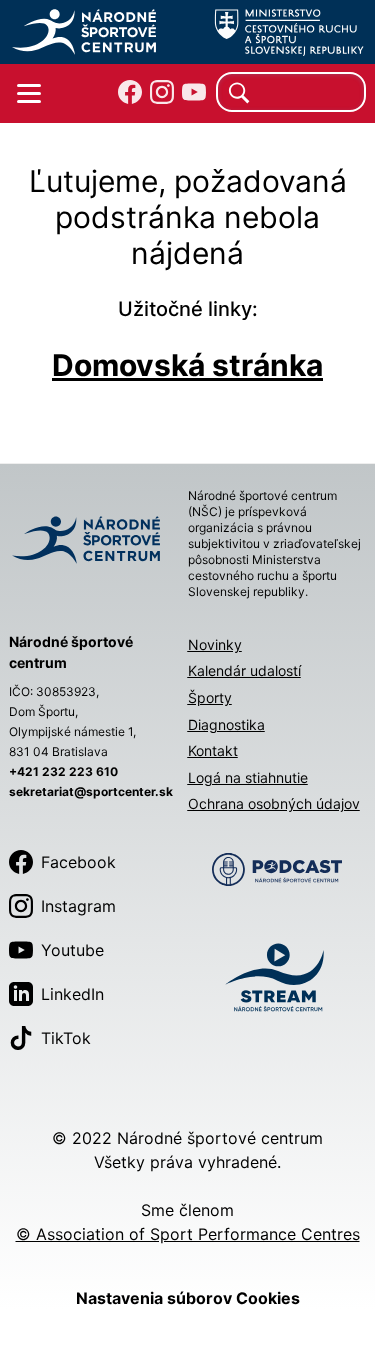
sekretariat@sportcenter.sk (91, 791)
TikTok (66, 1038)
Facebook (78, 862)
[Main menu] (29, 94)
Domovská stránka (187, 365)
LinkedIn (72, 994)
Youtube (72, 950)
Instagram (78, 906)
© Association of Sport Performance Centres (188, 1234)
